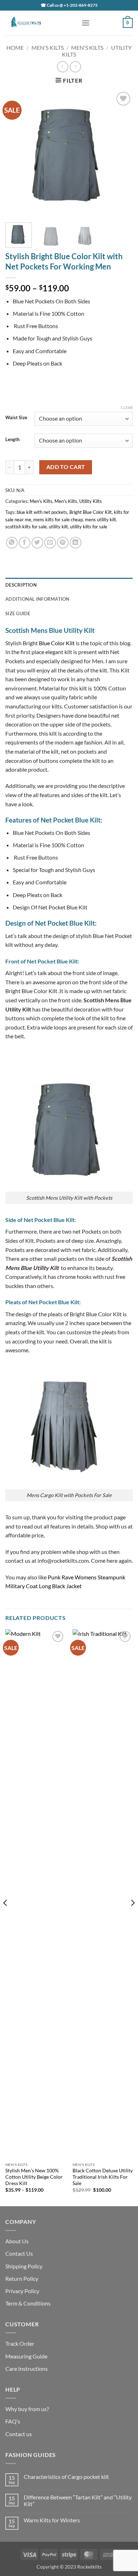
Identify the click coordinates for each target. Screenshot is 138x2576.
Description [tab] (21, 585)
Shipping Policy (24, 2266)
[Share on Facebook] (25, 543)
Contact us (19, 2434)
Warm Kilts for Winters (52, 2520)
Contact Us (19, 2253)
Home (15, 48)
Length (12, 440)
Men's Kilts (48, 48)
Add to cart (66, 467)
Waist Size (16, 418)
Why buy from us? (27, 2409)
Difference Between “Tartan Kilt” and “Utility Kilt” (78, 2500)
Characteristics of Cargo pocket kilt (66, 2477)
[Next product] (62, 67)
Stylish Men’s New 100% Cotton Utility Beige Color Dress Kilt (34, 2177)
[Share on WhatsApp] (12, 543)
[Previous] (17, 154)
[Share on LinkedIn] (76, 543)
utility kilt (58, 527)
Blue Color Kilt (57, 643)
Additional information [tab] (38, 599)
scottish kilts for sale (26, 527)
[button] (86, 23)
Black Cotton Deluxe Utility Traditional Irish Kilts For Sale (103, 2177)
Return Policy (22, 2278)
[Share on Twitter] (37, 543)
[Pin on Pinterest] (63, 543)
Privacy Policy (22, 2291)
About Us (17, 2241)
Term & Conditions (28, 2303)
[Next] (121, 154)
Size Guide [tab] (18, 613)
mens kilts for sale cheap (58, 520)
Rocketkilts (89, 2567)
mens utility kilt (100, 520)
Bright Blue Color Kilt (91, 512)
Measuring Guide (26, 2356)
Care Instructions (27, 2369)
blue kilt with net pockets (42, 512)
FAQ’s (13, 2421)
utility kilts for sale (89, 527)
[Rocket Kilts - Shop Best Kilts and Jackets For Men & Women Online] (41, 23)
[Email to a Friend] (50, 543)
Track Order (20, 2343)
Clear (127, 407)
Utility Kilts (91, 501)
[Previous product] (75, 67)
